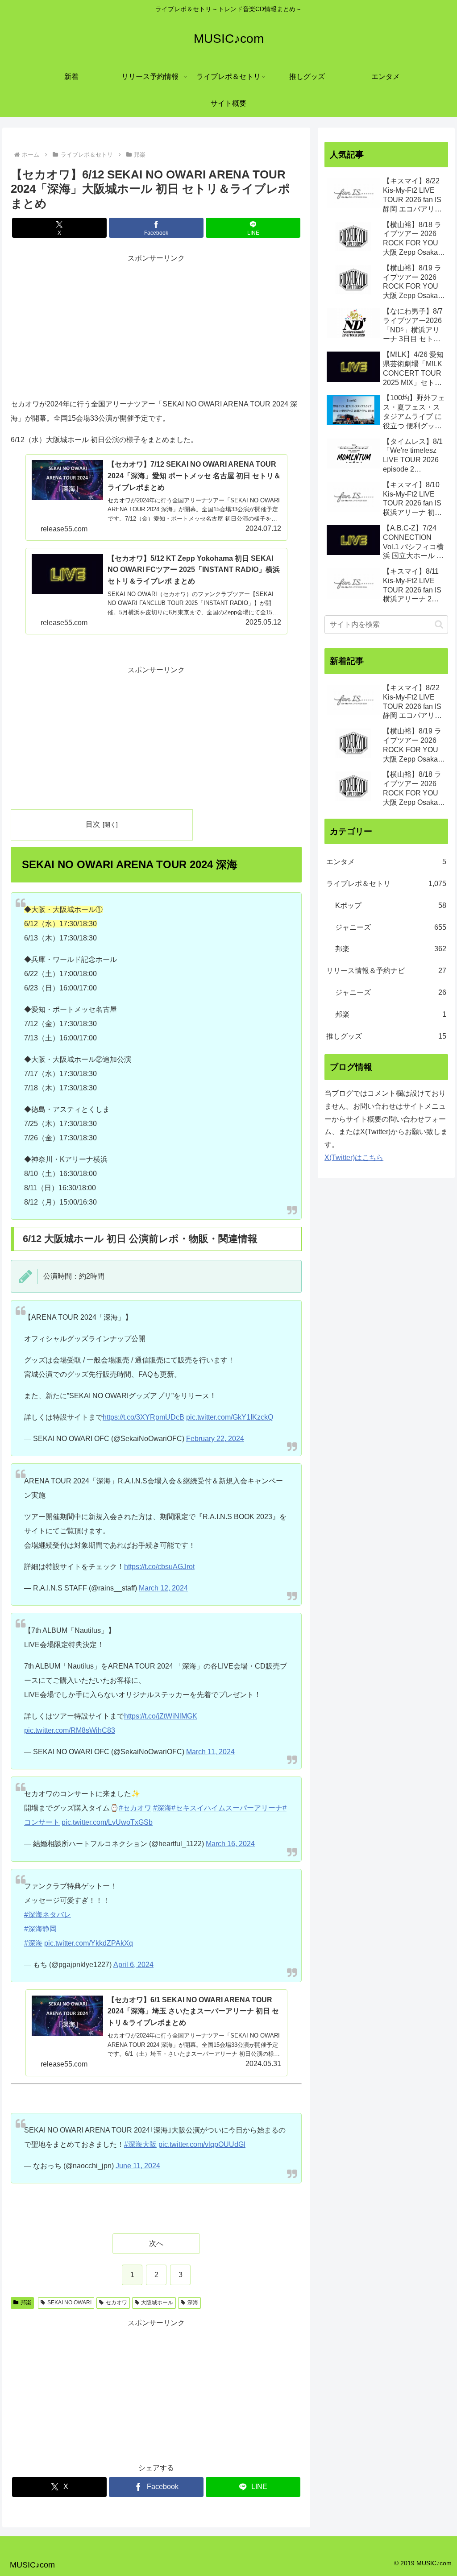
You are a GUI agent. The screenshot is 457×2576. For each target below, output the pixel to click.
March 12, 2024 (163, 1588)
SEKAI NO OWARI (69, 2303)
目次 (93, 824)
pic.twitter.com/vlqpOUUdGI (202, 2144)
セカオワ (116, 2303)
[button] (439, 624)
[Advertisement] (156, 327)
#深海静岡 (40, 1929)
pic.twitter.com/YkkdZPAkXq (89, 1943)
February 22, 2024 (215, 1439)
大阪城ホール (157, 2303)
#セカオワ (135, 1808)
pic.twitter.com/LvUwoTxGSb (107, 1822)
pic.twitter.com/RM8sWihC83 (70, 1730)
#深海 (162, 1808)
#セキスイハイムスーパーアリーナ (227, 1808)
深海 (193, 2303)
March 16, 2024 (230, 1844)
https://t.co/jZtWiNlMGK (161, 1716)
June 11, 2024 (138, 2166)
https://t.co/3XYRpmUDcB (143, 1417)
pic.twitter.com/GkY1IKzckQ (230, 1417)
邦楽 (26, 2303)
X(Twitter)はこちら (354, 1158)
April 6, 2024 (133, 1965)
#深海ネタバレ (48, 1915)
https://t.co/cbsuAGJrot (159, 1567)
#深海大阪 (140, 2144)
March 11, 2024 (210, 1752)
